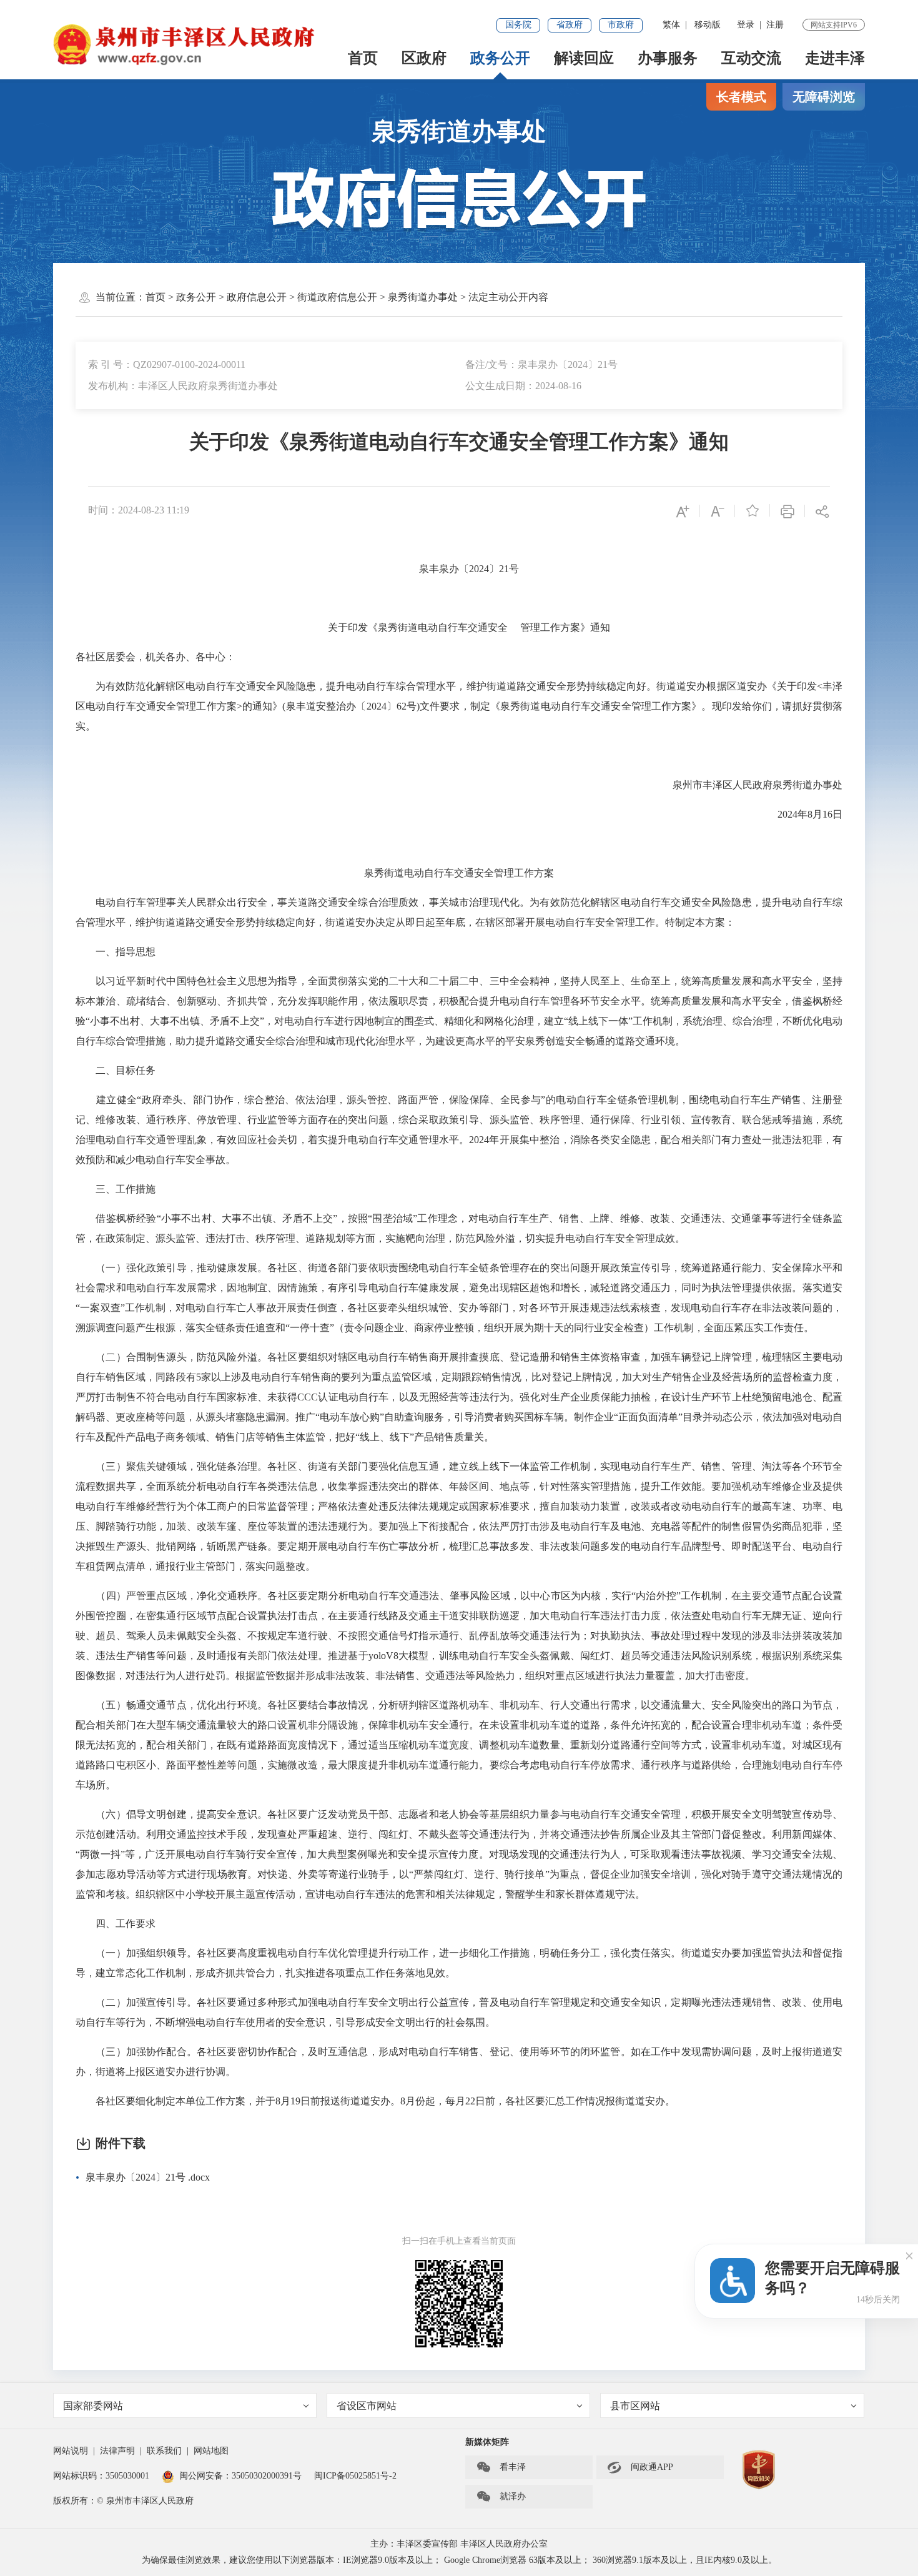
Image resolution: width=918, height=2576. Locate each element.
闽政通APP (640, 2467)
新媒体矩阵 (487, 2442)
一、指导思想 (116, 952)
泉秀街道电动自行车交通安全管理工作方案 (459, 873)
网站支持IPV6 (834, 25)
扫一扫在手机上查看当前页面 (459, 2241)
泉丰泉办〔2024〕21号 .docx (148, 2177)
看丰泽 (501, 2467)
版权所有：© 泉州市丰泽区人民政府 (123, 2501)
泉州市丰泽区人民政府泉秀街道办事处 (758, 785)
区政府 (424, 58)
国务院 (518, 25)
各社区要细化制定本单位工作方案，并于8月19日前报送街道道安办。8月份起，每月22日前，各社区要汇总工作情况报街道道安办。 (375, 2101)
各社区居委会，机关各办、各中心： (155, 657)
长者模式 (741, 97)
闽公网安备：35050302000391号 (240, 2476)
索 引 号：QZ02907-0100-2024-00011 (167, 364)
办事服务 (668, 58)
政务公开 (500, 58)
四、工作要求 (116, 1924)
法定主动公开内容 (508, 297)
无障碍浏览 (824, 97)
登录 (746, 25)
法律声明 (117, 2451)
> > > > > (347, 297)
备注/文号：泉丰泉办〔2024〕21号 (541, 364)
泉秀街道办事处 (459, 131)
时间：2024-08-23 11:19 (139, 510)
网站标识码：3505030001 (101, 2476)
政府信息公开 (257, 297)
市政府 (621, 25)
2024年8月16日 (810, 814)
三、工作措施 (116, 1189)
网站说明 (71, 2451)
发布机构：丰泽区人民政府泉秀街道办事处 (183, 386)
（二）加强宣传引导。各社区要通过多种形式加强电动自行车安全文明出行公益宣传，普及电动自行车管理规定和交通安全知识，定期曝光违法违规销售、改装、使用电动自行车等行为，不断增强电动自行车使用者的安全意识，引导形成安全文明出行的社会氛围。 (459, 2012)
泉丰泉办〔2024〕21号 (459, 569)
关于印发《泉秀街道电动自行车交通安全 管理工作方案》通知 (459, 627)
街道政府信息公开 (337, 297)
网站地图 (211, 2451)
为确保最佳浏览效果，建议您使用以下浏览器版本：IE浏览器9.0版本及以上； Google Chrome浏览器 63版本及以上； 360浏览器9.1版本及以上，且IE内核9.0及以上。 (459, 2560)
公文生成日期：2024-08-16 (523, 386)
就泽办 (501, 2497)
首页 (363, 58)
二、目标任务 (116, 1070)
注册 (775, 25)
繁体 (671, 25)
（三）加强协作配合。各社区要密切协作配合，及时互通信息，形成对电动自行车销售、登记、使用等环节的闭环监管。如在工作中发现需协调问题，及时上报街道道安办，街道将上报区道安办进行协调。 (459, 2062)
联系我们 (164, 2451)
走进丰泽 (835, 58)
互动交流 (751, 58)
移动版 (708, 25)
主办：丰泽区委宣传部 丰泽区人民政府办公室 (459, 2544)
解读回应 (584, 58)
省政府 (570, 25)
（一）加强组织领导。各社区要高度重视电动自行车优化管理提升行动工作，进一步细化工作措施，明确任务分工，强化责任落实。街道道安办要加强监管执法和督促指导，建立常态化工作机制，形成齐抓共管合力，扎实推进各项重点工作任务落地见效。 (459, 1963)
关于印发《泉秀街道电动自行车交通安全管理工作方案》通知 (459, 442)
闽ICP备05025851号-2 (355, 2476)
